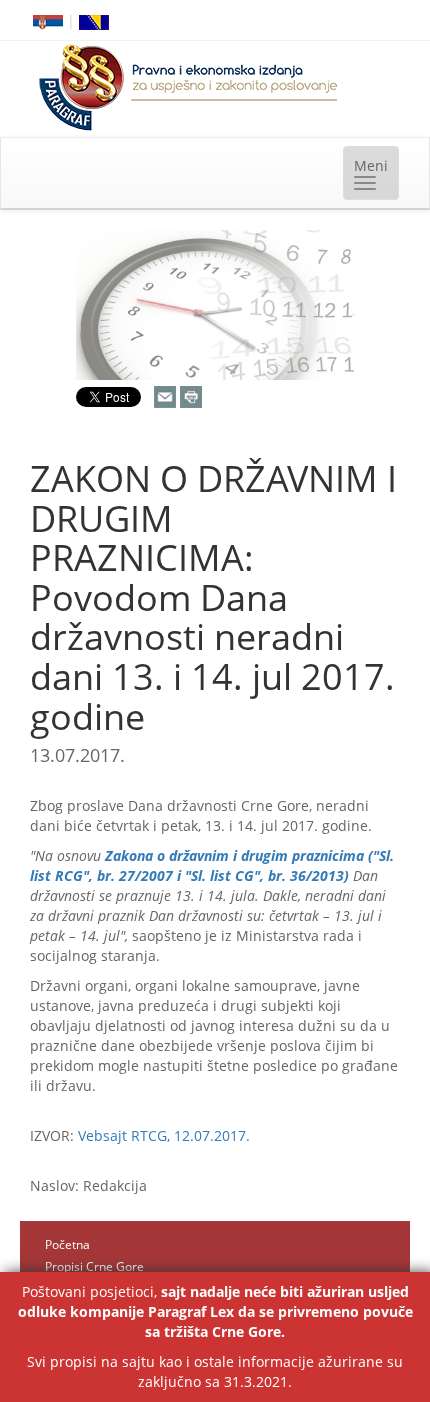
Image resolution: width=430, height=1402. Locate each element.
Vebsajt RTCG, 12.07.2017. (164, 1135)
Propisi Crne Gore (94, 1266)
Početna (67, 1244)
